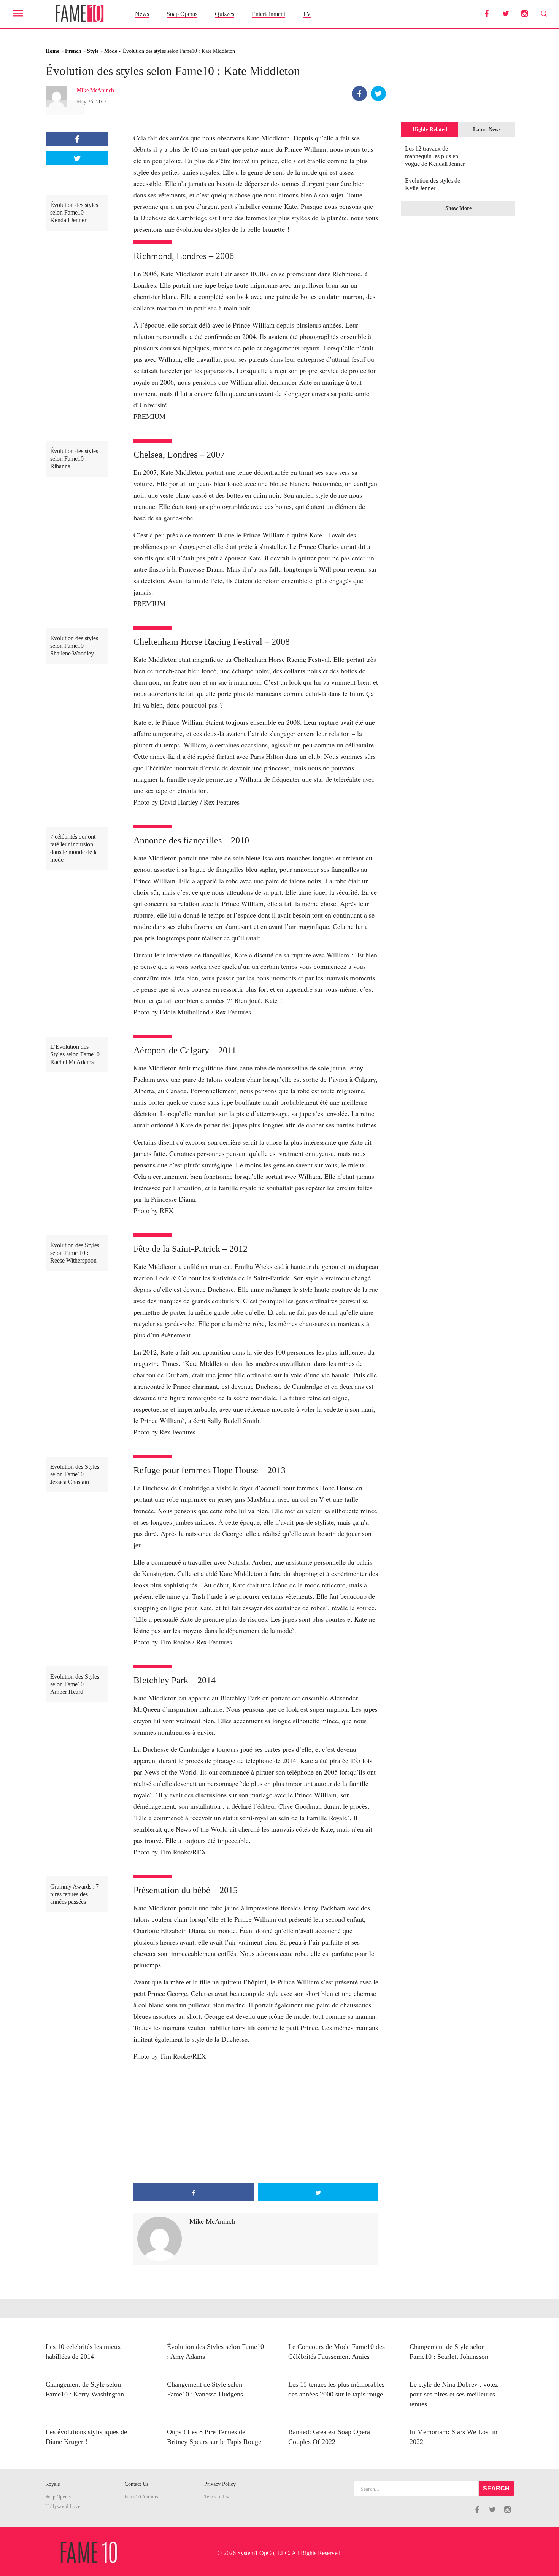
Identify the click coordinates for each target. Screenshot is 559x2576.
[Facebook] (359, 94)
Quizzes (225, 14)
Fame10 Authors (141, 2497)
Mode (111, 51)
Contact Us (137, 2484)
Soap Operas (182, 14)
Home (52, 51)
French (73, 51)
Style (93, 51)
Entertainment (268, 14)
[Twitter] (378, 94)
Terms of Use (217, 2497)
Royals (52, 2484)
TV (307, 14)
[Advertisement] (256, 2123)
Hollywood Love (63, 2506)
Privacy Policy (220, 2484)
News (142, 14)
